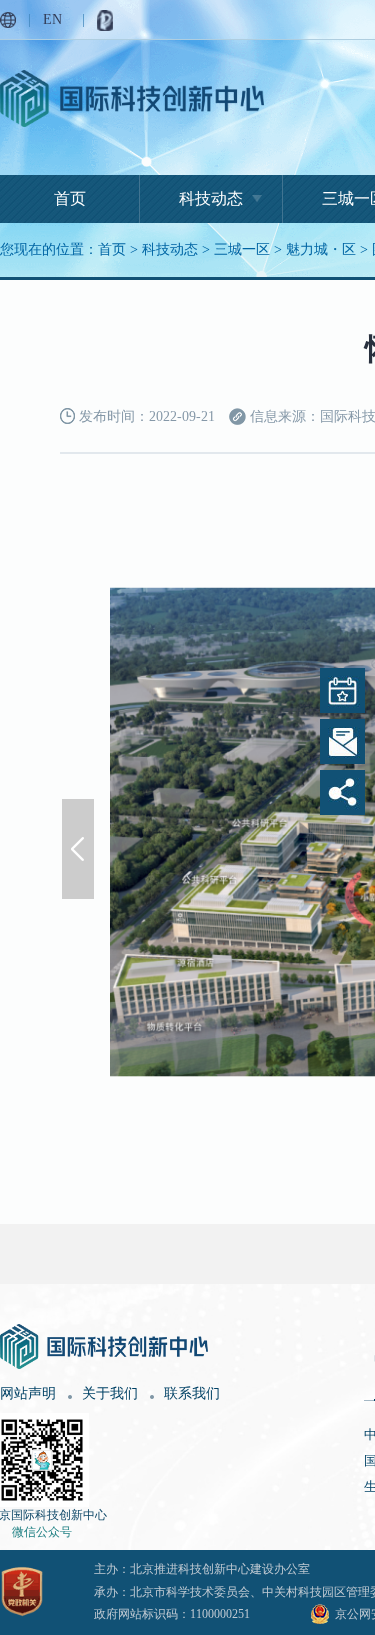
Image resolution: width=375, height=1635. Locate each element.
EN (52, 19)
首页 (70, 198)
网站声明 (28, 1393)
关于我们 (110, 1393)
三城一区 (242, 249)
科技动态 (211, 198)
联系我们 (192, 1393)
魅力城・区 (321, 249)
